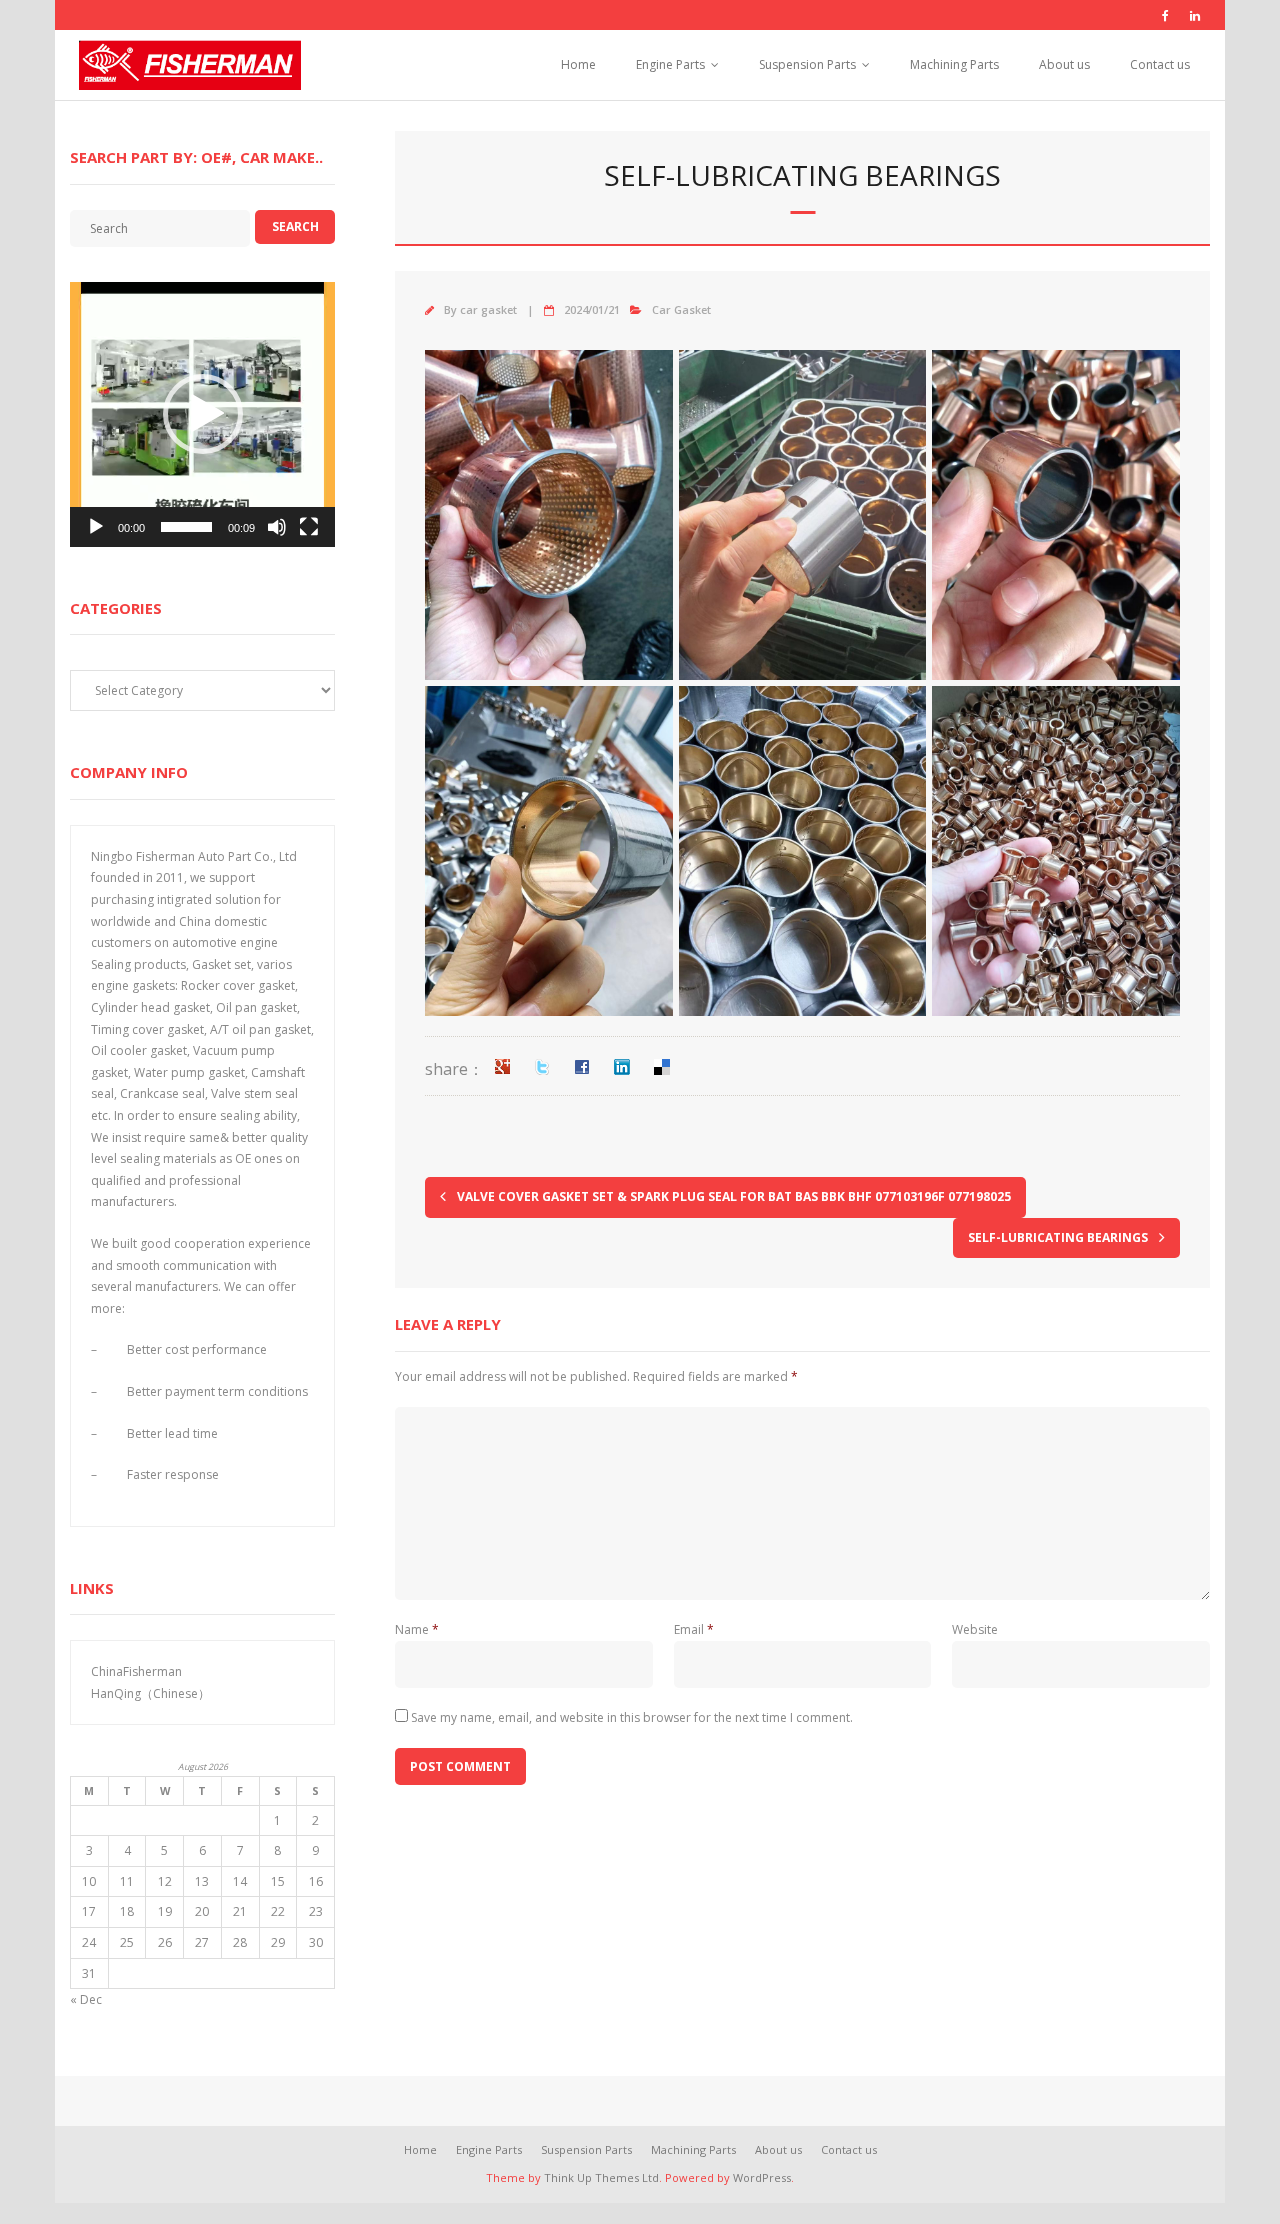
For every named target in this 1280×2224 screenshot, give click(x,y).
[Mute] (277, 527)
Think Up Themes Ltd (601, 2177)
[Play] (96, 527)
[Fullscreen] (309, 527)
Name (417, 1629)
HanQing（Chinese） (150, 1693)
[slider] (186, 527)
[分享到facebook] (582, 1067)
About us (1064, 64)
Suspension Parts (807, 64)
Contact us (1160, 64)
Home (578, 64)
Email (694, 1629)
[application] (202, 414)
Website (975, 1629)
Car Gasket (681, 309)
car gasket (488, 309)
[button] (203, 414)
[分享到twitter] (542, 1067)
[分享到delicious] (662, 1067)
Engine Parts (670, 64)
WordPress (762, 2177)
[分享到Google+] (502, 1067)
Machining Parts (954, 64)
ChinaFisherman (136, 1671)
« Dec (86, 1999)
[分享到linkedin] (622, 1067)
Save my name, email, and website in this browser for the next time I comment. (632, 1717)
